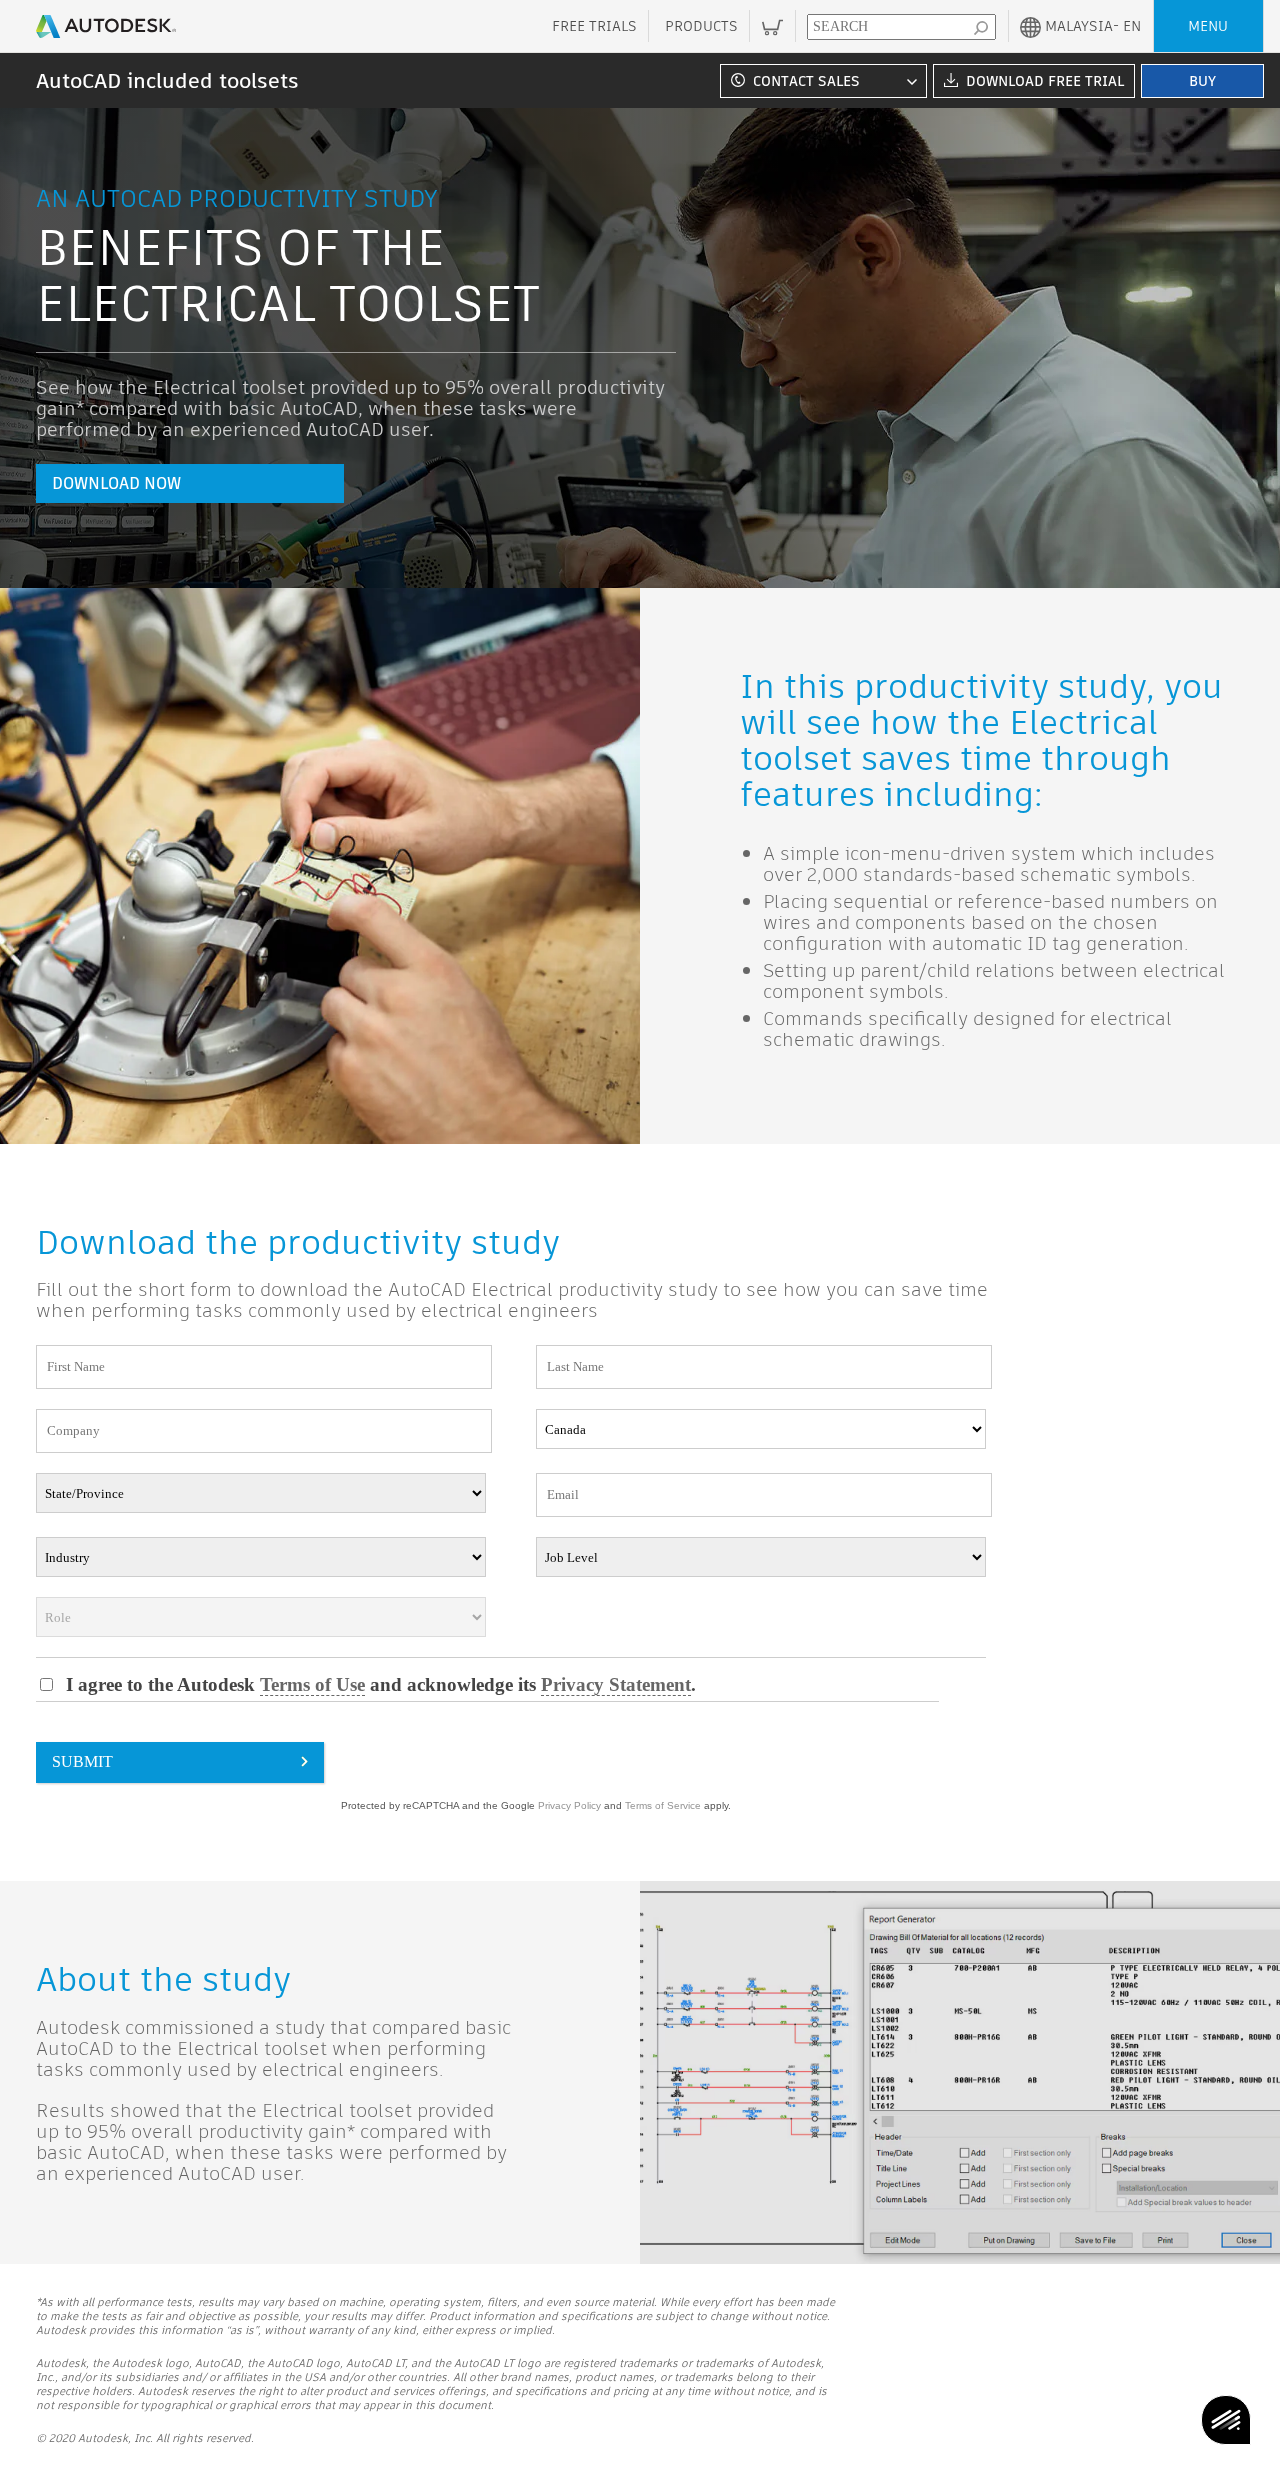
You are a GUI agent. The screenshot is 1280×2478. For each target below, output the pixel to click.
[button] (820, 81)
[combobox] (820, 81)
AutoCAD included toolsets (167, 80)
